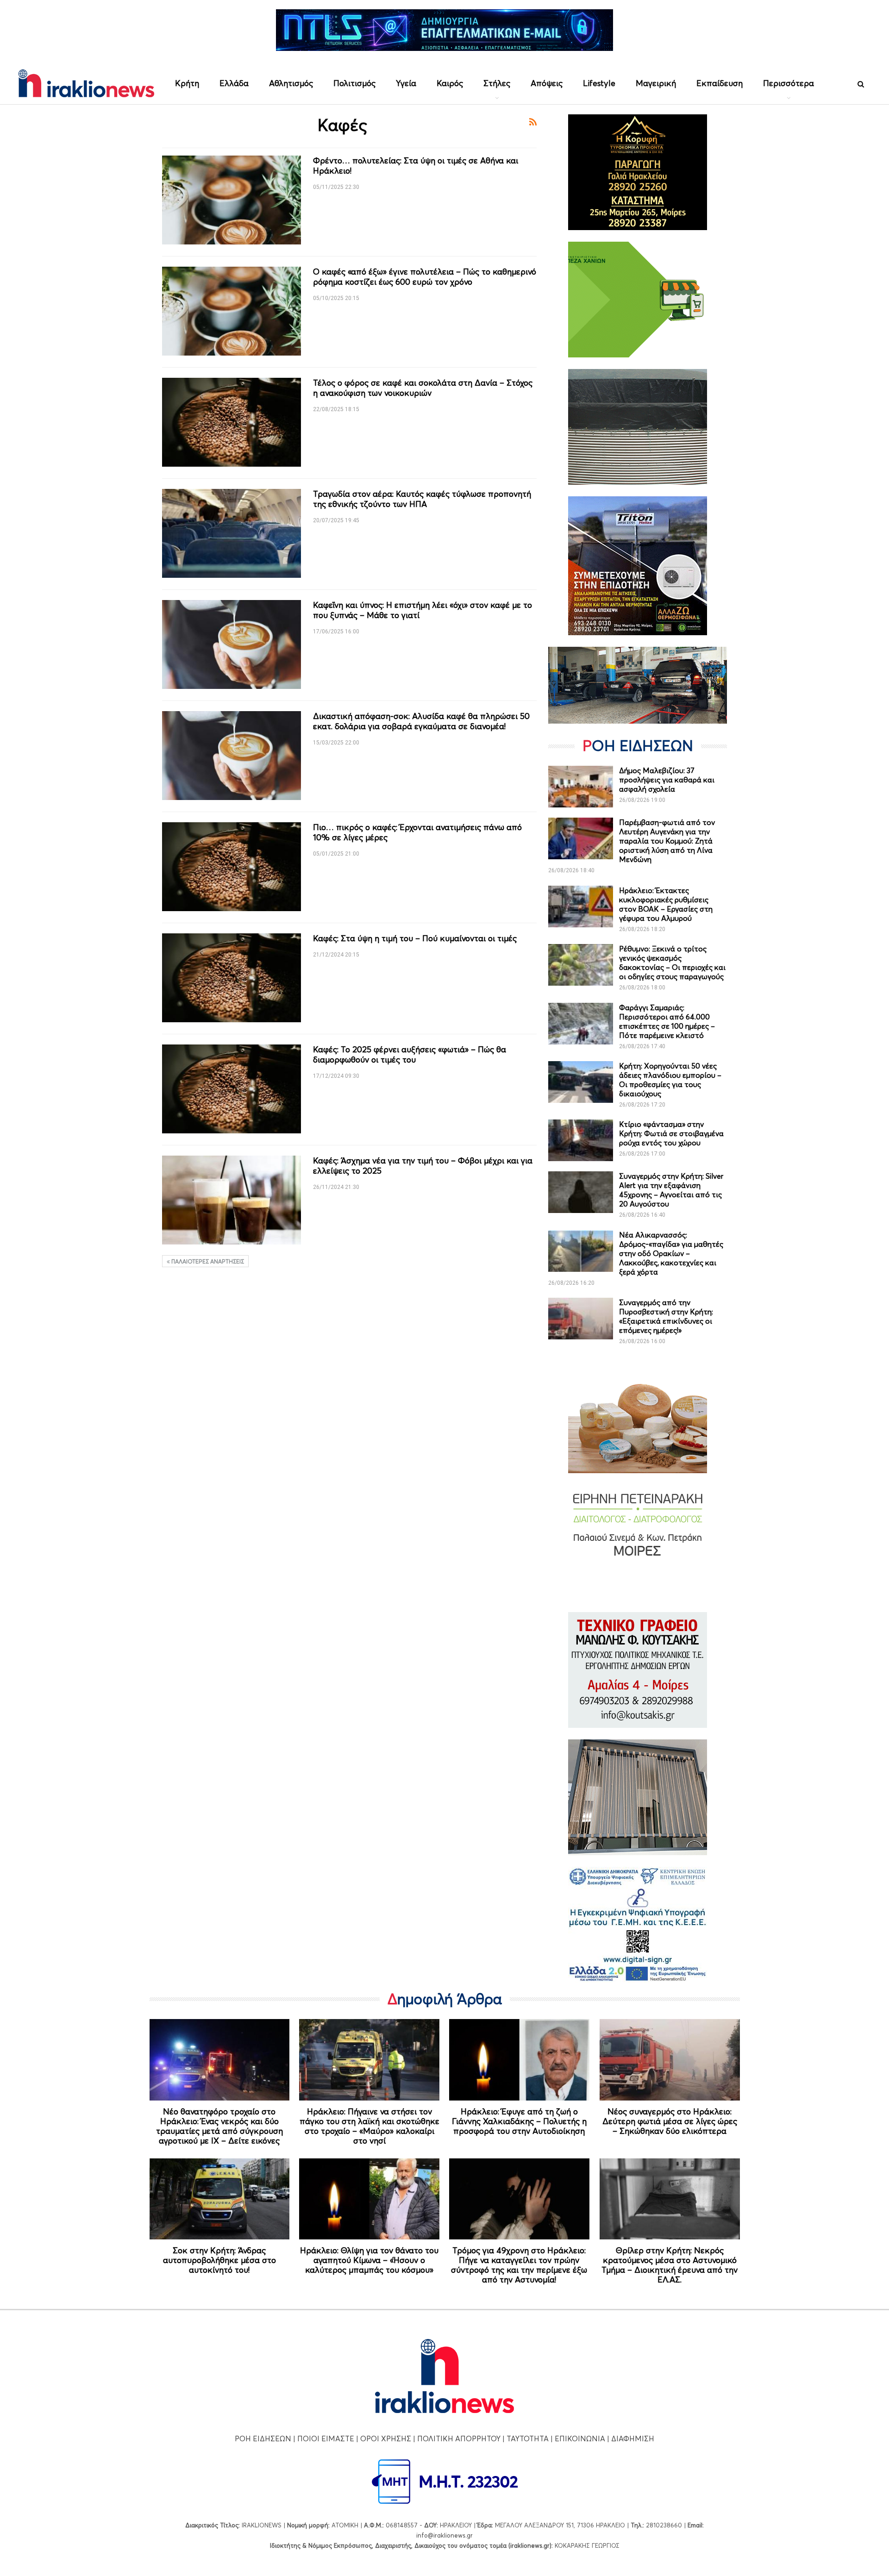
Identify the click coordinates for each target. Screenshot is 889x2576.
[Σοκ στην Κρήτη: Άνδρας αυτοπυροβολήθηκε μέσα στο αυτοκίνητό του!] (220, 2199)
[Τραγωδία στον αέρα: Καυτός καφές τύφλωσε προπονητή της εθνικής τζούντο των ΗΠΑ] (232, 533)
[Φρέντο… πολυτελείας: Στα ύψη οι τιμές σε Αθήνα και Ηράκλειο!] (232, 200)
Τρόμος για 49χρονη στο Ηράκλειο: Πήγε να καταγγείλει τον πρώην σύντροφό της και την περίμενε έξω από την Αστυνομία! (519, 2265)
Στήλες (497, 83)
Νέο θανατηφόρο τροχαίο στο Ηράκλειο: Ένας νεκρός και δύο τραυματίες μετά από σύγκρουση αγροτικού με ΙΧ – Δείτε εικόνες (219, 2126)
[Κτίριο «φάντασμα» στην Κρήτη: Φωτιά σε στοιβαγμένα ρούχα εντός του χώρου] (581, 1140)
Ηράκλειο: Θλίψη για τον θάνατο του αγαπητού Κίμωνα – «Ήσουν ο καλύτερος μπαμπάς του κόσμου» (369, 2260)
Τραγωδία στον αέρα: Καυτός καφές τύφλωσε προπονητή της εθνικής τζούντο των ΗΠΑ (422, 499)
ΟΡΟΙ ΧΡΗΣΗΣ (386, 2438)
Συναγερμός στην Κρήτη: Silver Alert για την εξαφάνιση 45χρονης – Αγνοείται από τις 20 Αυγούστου (671, 1190)
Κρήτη (187, 83)
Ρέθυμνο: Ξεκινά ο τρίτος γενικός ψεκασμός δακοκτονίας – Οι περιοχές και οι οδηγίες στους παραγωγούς (672, 963)
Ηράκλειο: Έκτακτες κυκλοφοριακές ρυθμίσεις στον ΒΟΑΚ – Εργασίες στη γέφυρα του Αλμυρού (666, 904)
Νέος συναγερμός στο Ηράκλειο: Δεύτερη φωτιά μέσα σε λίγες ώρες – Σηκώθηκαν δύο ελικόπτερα (670, 2121)
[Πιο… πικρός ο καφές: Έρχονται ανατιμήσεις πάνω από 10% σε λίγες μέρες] (232, 867)
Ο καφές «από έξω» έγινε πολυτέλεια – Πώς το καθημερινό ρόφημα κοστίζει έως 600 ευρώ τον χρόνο (425, 277)
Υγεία (406, 83)
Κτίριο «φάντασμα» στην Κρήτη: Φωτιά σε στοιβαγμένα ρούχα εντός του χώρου (671, 1133)
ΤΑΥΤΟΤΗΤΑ (528, 2438)
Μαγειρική (656, 83)
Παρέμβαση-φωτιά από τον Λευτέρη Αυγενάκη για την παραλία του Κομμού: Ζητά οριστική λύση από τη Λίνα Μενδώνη (667, 841)
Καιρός (450, 83)
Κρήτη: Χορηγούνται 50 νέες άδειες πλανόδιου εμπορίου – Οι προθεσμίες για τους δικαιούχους (670, 1080)
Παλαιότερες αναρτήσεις (207, 1261)
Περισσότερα (789, 83)
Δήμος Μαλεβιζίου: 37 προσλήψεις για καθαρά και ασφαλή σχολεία (667, 780)
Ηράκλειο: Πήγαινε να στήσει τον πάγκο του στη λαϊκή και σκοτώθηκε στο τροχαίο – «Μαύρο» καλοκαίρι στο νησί (369, 2126)
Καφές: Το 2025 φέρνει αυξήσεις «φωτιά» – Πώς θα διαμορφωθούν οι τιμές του (410, 1054)
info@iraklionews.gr (444, 2535)
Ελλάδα (234, 83)
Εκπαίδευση (720, 83)
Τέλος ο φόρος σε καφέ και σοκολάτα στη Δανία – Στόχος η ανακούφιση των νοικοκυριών (423, 388)
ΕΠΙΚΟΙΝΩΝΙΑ (580, 2438)
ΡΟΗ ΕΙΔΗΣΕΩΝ (263, 2438)
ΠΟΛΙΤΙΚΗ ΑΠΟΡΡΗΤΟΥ (459, 2438)
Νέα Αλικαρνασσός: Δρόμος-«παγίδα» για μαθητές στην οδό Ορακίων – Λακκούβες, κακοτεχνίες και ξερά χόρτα (671, 1253)
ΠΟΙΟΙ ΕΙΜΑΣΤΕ (326, 2438)
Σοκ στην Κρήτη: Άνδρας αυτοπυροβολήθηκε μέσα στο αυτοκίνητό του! (219, 2260)
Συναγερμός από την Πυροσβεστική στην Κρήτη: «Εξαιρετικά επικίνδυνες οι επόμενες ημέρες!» (666, 1316)
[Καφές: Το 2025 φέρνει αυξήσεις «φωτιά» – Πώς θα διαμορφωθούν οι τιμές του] (232, 1089)
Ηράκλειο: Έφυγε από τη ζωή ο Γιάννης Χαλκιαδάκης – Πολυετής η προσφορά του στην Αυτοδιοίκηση (519, 2121)
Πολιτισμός (354, 83)
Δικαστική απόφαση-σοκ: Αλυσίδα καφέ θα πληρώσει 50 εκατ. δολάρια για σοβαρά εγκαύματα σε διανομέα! (421, 721)
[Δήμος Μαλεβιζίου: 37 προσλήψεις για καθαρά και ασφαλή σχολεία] (581, 787)
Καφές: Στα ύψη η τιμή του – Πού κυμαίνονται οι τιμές (415, 938)
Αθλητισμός (291, 83)
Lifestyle (599, 83)
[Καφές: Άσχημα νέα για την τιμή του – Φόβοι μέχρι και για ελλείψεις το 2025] (232, 1200)
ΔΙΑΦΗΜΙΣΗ (633, 2438)
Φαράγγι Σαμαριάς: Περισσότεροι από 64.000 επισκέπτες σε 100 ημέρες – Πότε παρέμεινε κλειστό (667, 1021)
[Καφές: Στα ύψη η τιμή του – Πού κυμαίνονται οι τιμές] (232, 978)
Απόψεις (547, 83)
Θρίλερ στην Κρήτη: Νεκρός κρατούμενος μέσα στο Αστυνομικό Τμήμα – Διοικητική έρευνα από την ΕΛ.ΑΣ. (670, 2265)
